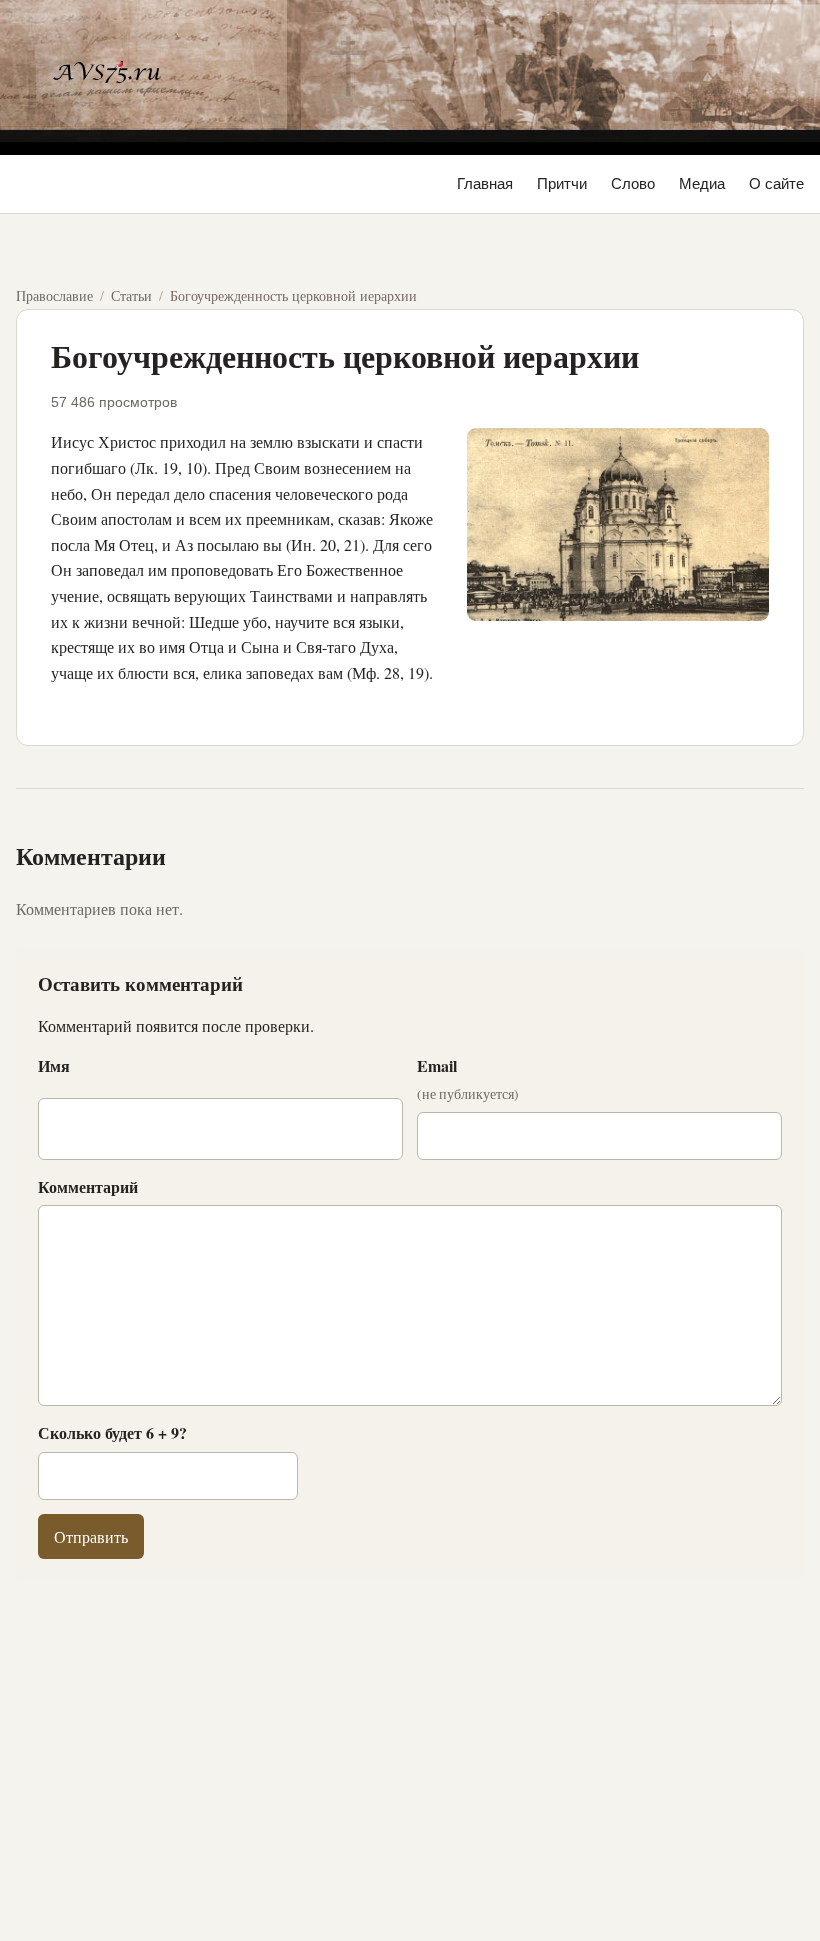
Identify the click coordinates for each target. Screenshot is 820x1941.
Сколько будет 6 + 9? (112, 1432)
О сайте (776, 183)
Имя (54, 1065)
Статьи (131, 295)
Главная (485, 183)
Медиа (702, 183)
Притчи (562, 183)
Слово (633, 183)
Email (468, 1079)
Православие (54, 295)
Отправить (91, 1536)
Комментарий (88, 1186)
